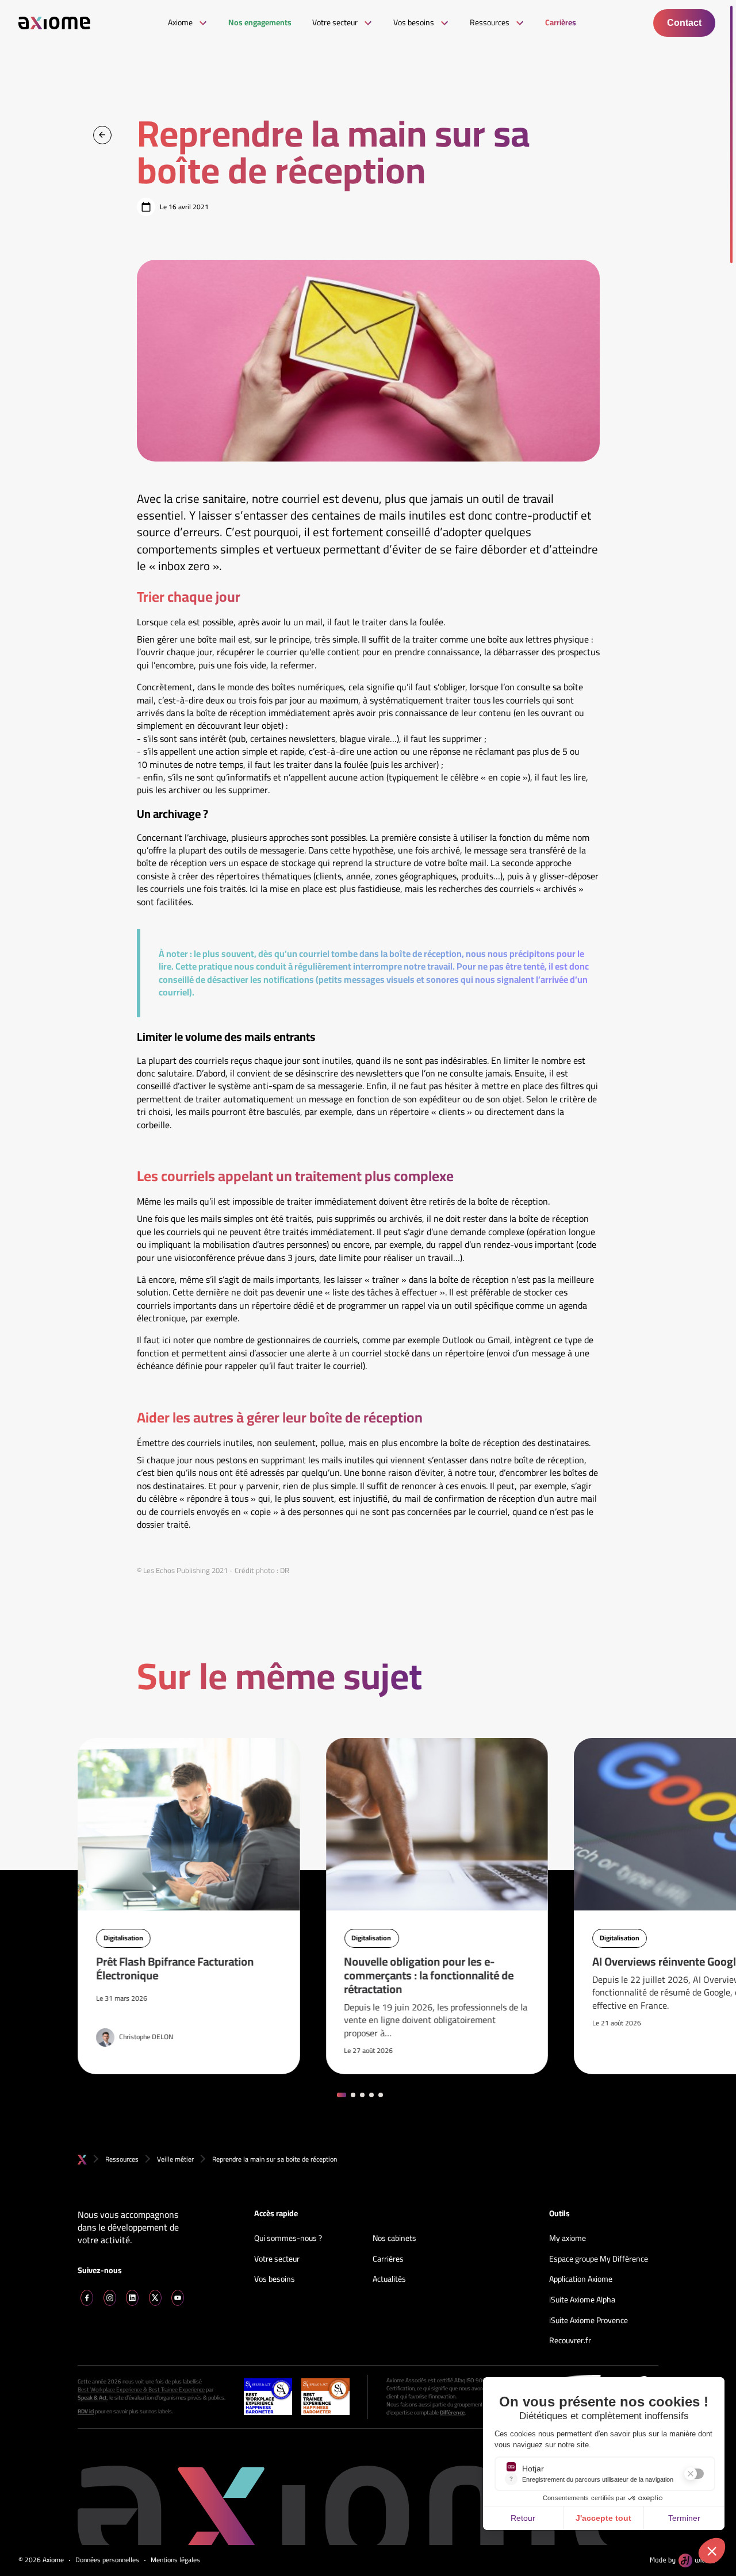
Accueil (82, 2160)
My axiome (568, 2239)
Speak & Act (92, 2398)
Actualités (389, 2279)
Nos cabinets (394, 2239)
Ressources (122, 2159)
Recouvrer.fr (570, 2341)
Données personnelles (107, 2560)
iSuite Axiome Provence (589, 2321)
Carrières (388, 2259)
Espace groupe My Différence (599, 2259)
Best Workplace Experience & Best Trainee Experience (141, 2390)
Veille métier (175, 2159)
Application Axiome (581, 2279)
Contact (684, 23)
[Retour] (102, 135)
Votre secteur (277, 2259)
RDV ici (86, 2412)
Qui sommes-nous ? (288, 2239)
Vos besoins (275, 2279)
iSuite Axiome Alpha (582, 2300)
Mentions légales (175, 2560)
